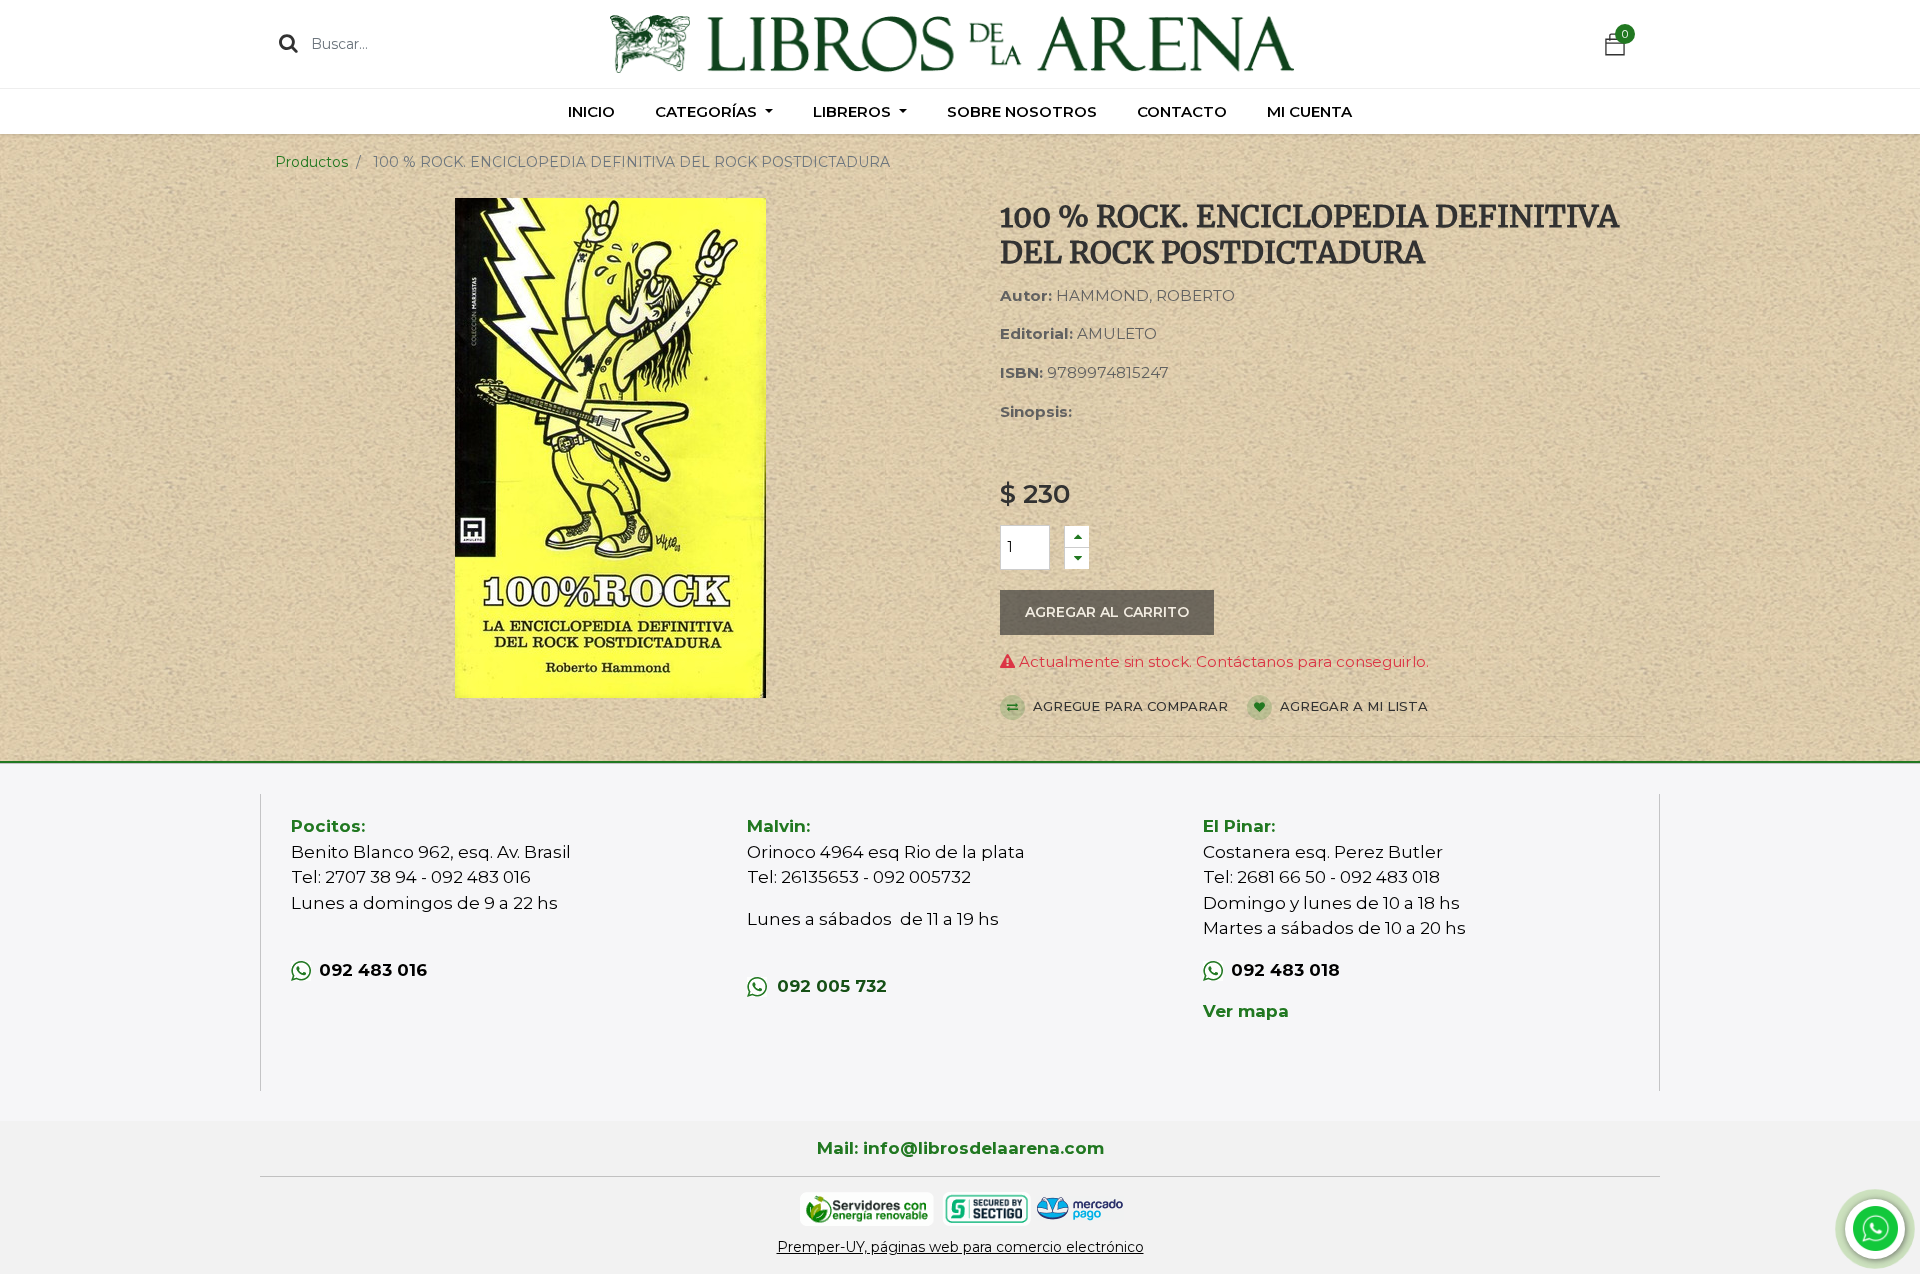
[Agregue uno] (1077, 536)
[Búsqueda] (288, 43)
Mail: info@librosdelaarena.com (960, 1148)
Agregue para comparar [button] (1128, 706)
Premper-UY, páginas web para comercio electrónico (960, 1247)
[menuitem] (591, 111)
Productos (311, 162)
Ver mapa (1246, 1011)
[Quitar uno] (1077, 558)
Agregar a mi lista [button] (1352, 706)
